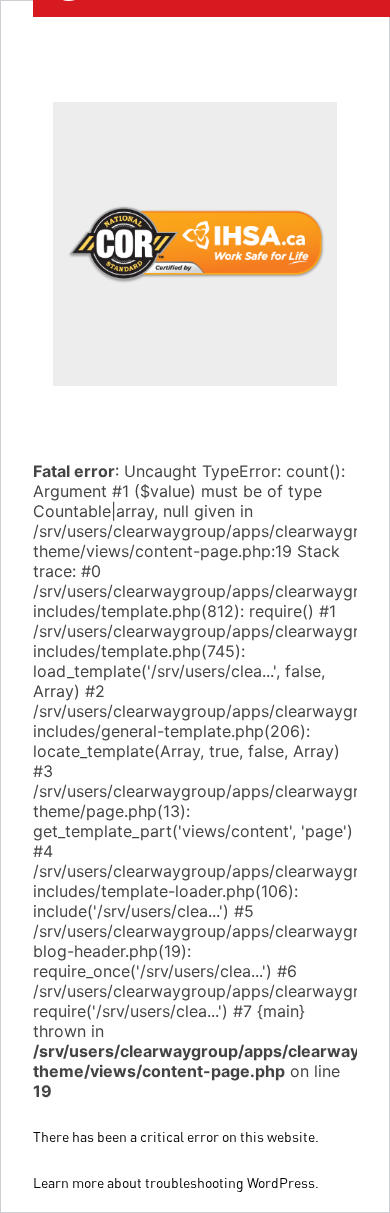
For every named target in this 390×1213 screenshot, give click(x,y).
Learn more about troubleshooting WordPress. (176, 1182)
